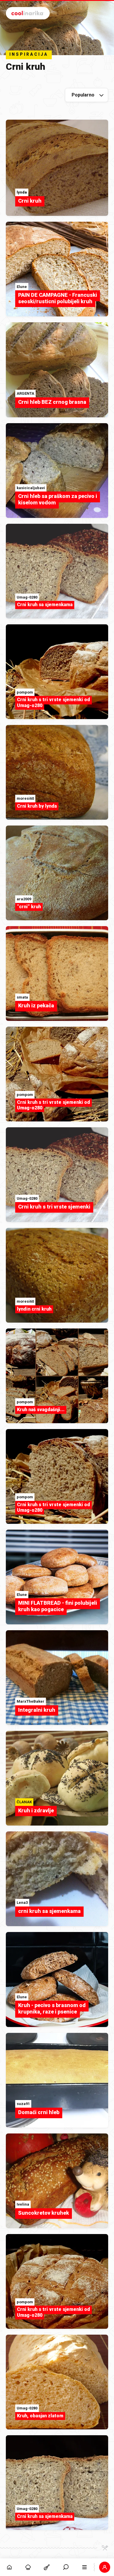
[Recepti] (47, 2567)
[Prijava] (105, 2567)
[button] (66, 2567)
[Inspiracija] (28, 2567)
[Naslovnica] (9, 2567)
